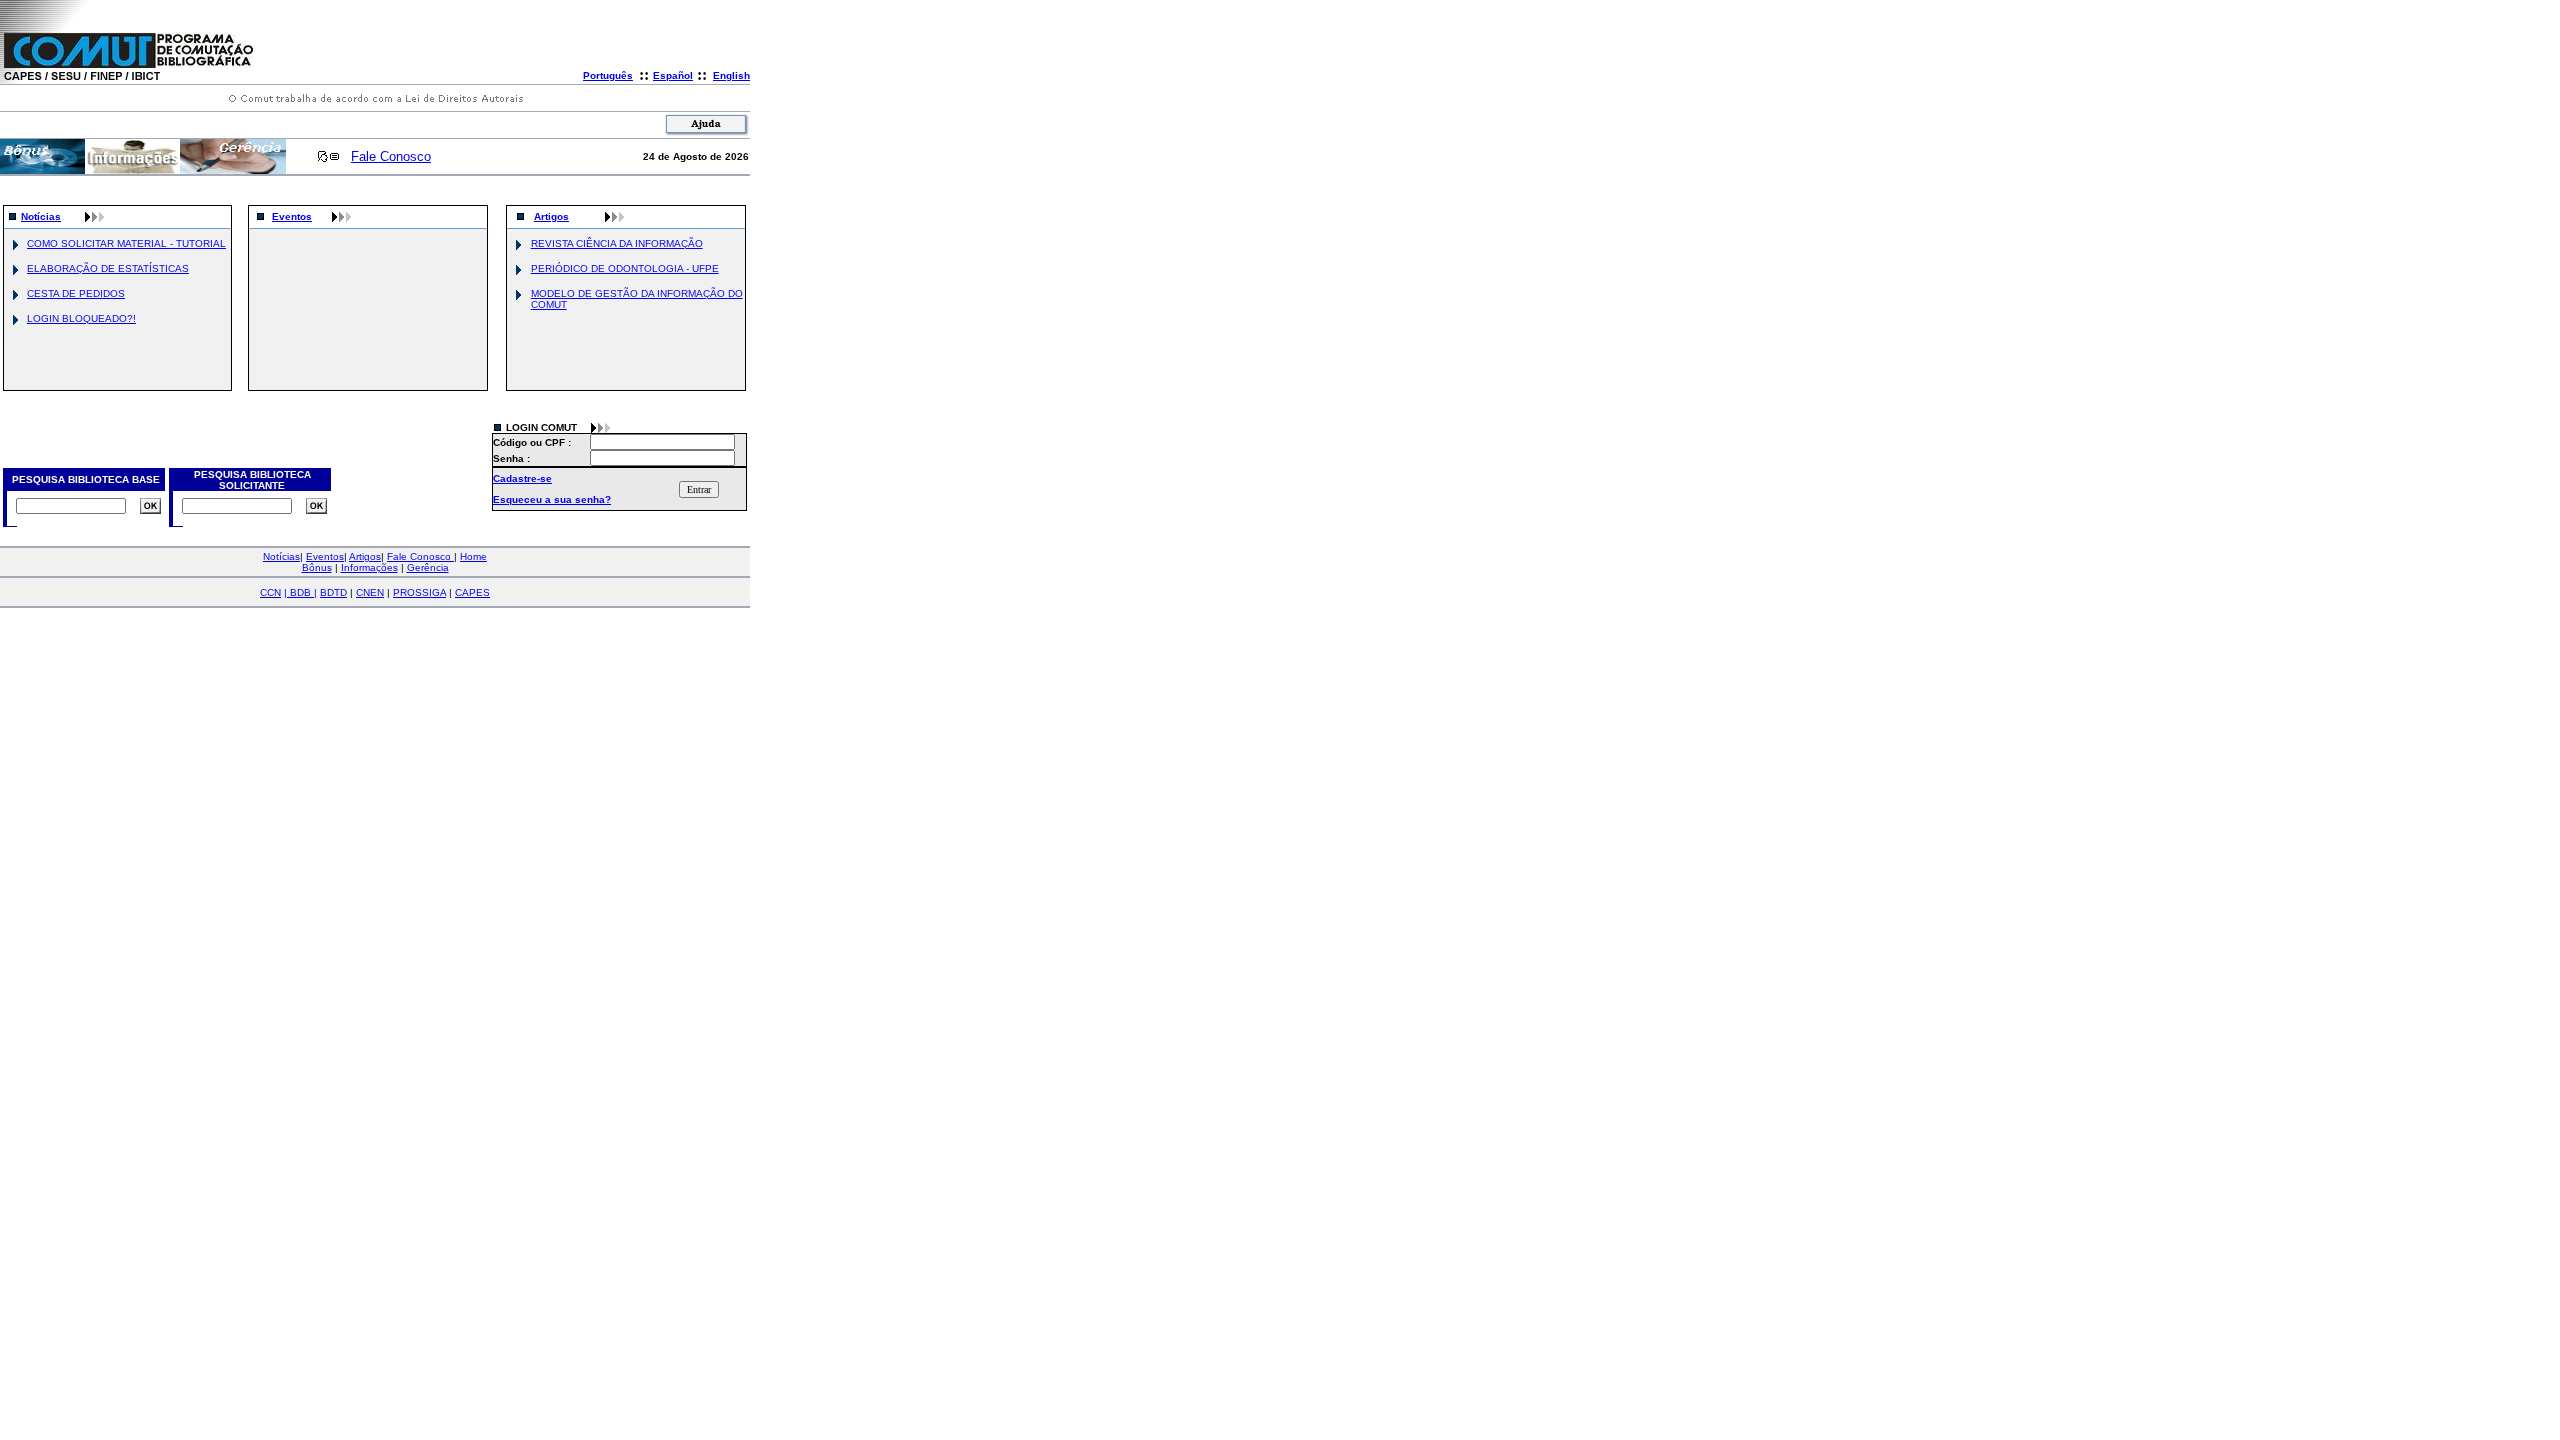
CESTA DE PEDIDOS (76, 293)
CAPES (472, 592)
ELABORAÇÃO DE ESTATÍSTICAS (108, 268)
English (731, 75)
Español (673, 75)
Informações (369, 567)
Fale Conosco (391, 156)
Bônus (317, 567)
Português (608, 75)
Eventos (292, 216)
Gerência (428, 567)
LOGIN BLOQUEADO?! (81, 318)
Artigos (551, 216)
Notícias (41, 216)
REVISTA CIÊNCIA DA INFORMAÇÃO (617, 243)
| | (300, 592)
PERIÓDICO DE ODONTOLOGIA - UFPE (625, 268)
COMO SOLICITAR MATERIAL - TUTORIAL (126, 243)
